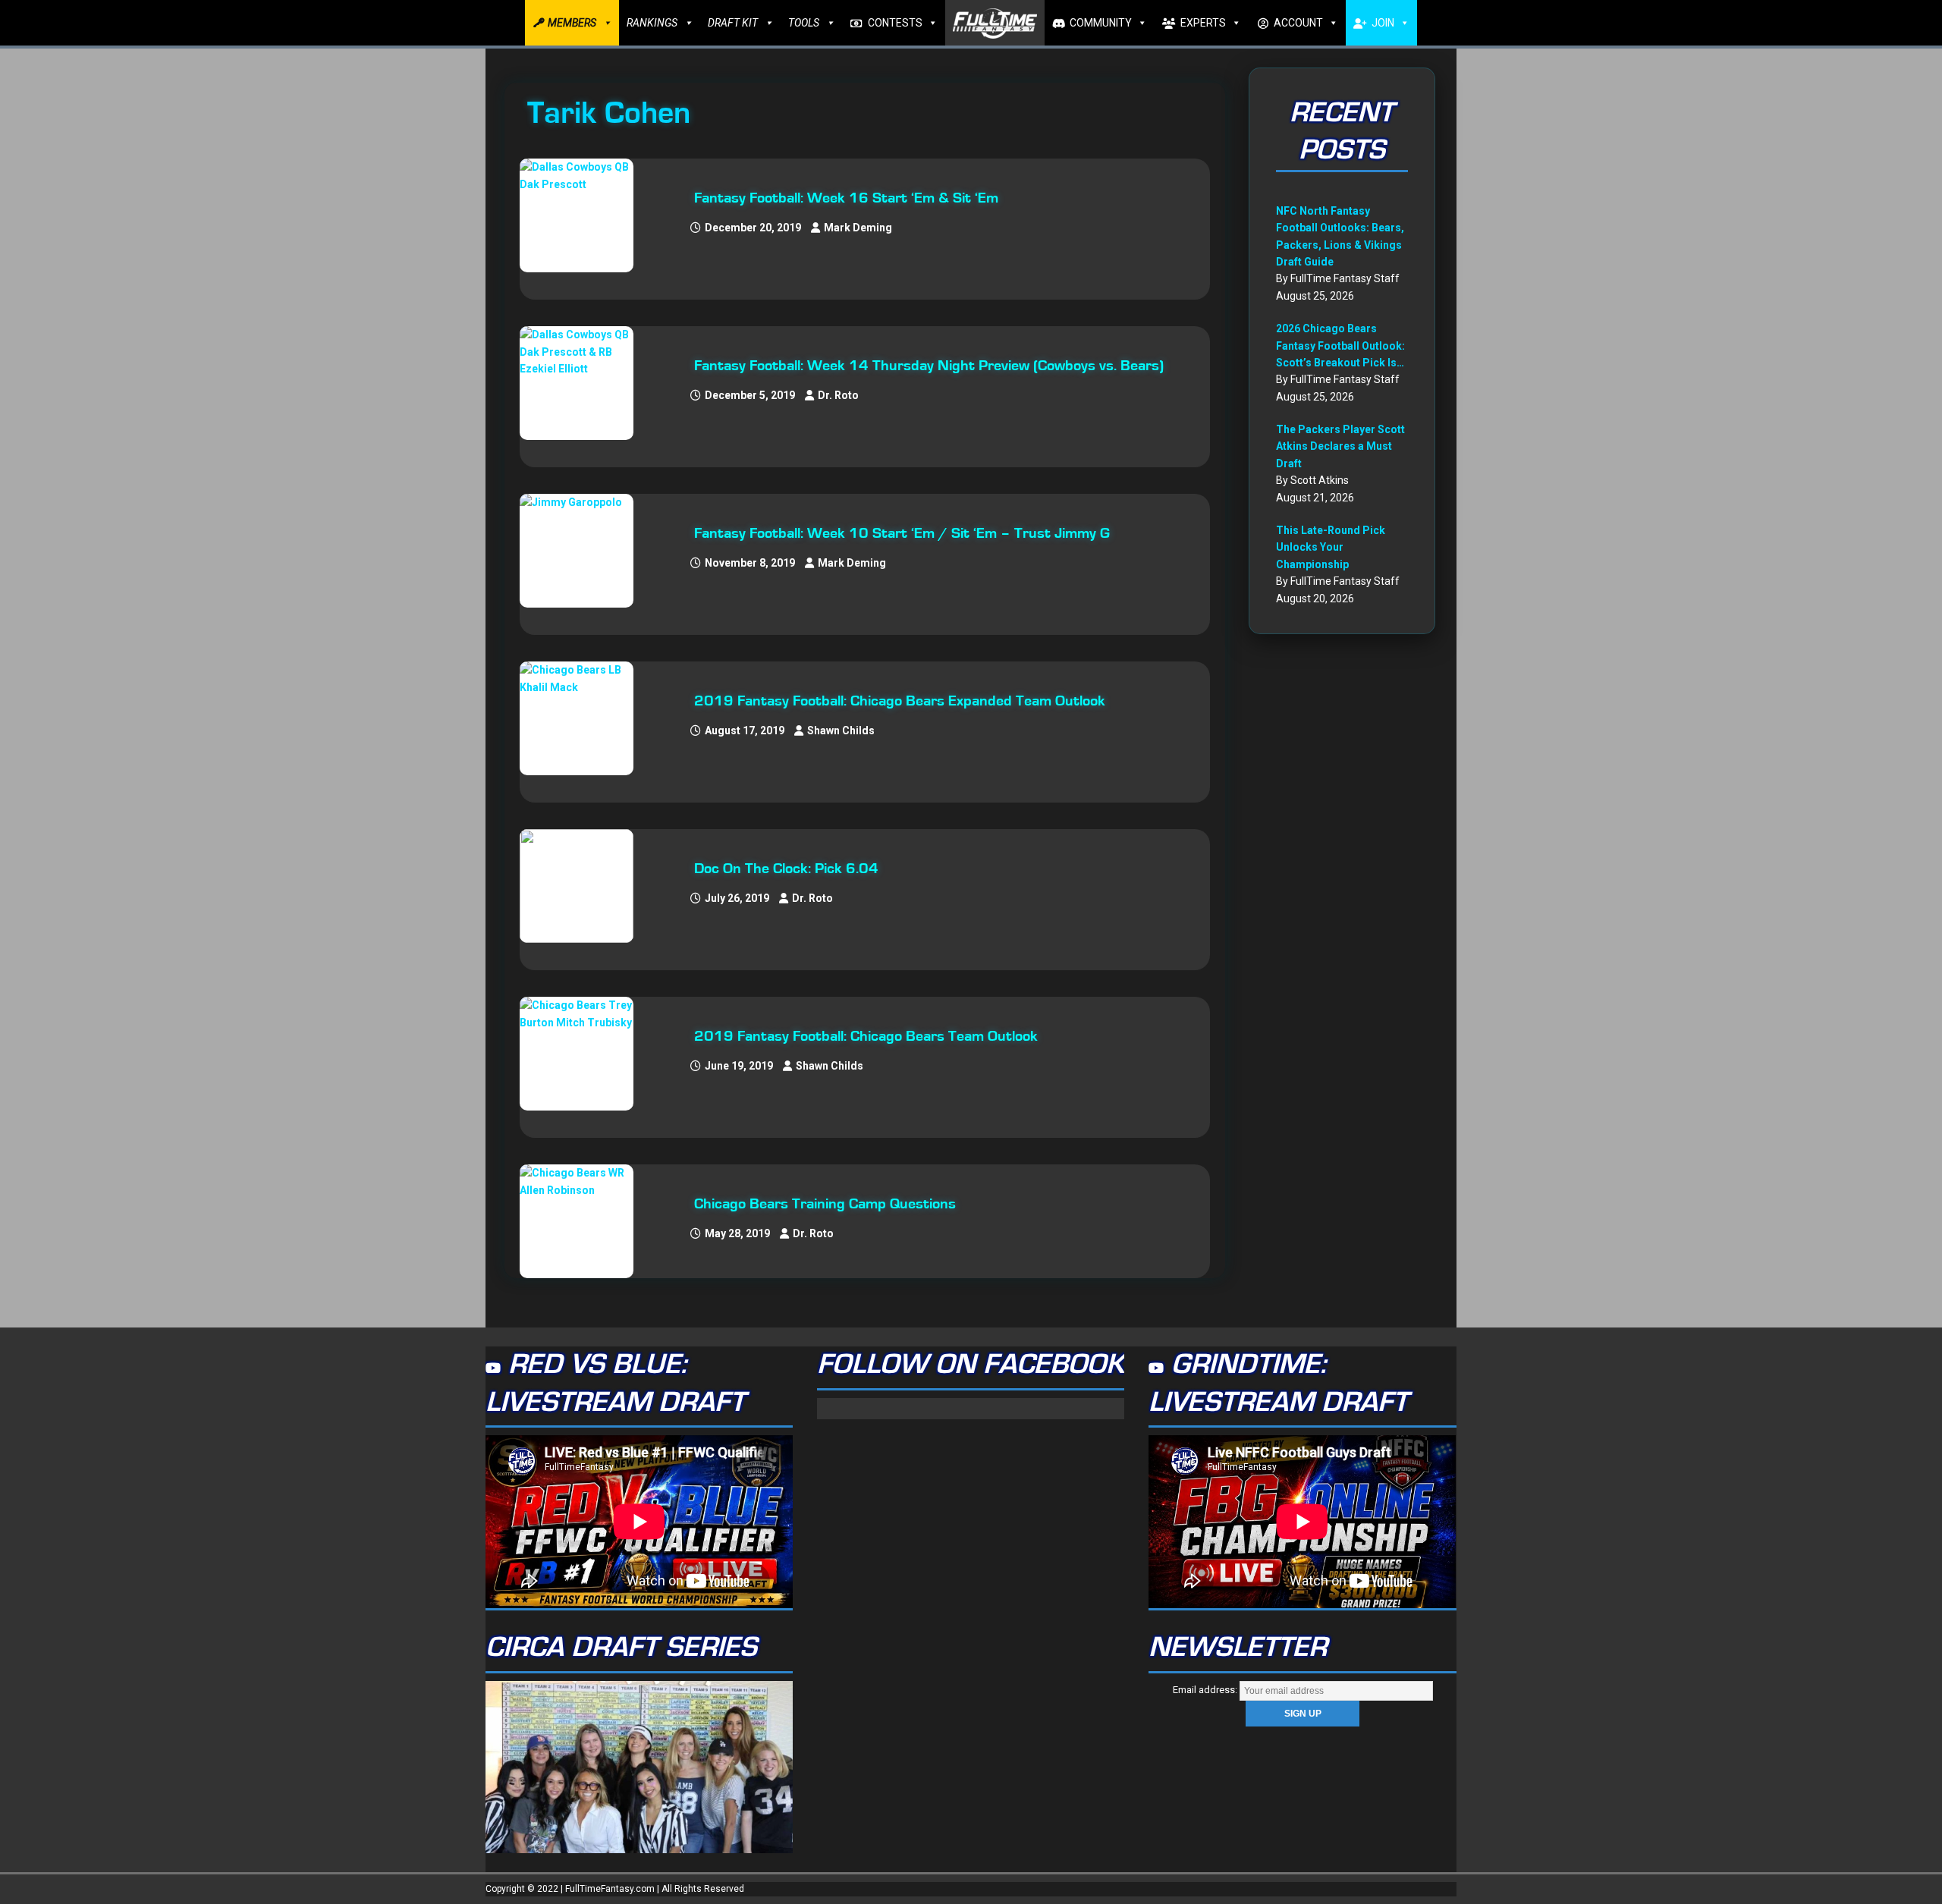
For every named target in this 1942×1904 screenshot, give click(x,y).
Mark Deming (858, 228)
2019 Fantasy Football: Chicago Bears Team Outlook (866, 1036)
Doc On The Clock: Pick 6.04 (786, 869)
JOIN (1383, 23)
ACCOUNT (1298, 23)
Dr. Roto (838, 395)
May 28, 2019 (737, 1233)
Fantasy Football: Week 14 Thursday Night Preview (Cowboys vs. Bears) (929, 366)
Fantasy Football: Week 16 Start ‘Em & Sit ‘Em (846, 198)
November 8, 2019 (750, 563)
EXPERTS (1203, 23)
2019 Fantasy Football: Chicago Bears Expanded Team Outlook (900, 701)
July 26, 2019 (737, 898)
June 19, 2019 (739, 1066)
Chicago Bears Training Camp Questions (825, 1204)
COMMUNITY (1101, 23)
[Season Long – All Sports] (584, 215)
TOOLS (804, 23)
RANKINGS (652, 23)
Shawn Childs (841, 730)
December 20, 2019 (753, 228)
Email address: (1206, 1690)
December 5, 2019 (750, 395)
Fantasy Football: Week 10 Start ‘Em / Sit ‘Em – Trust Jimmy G (902, 533)
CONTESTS (895, 23)
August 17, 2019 (745, 730)
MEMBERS (572, 23)
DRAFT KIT (733, 23)
